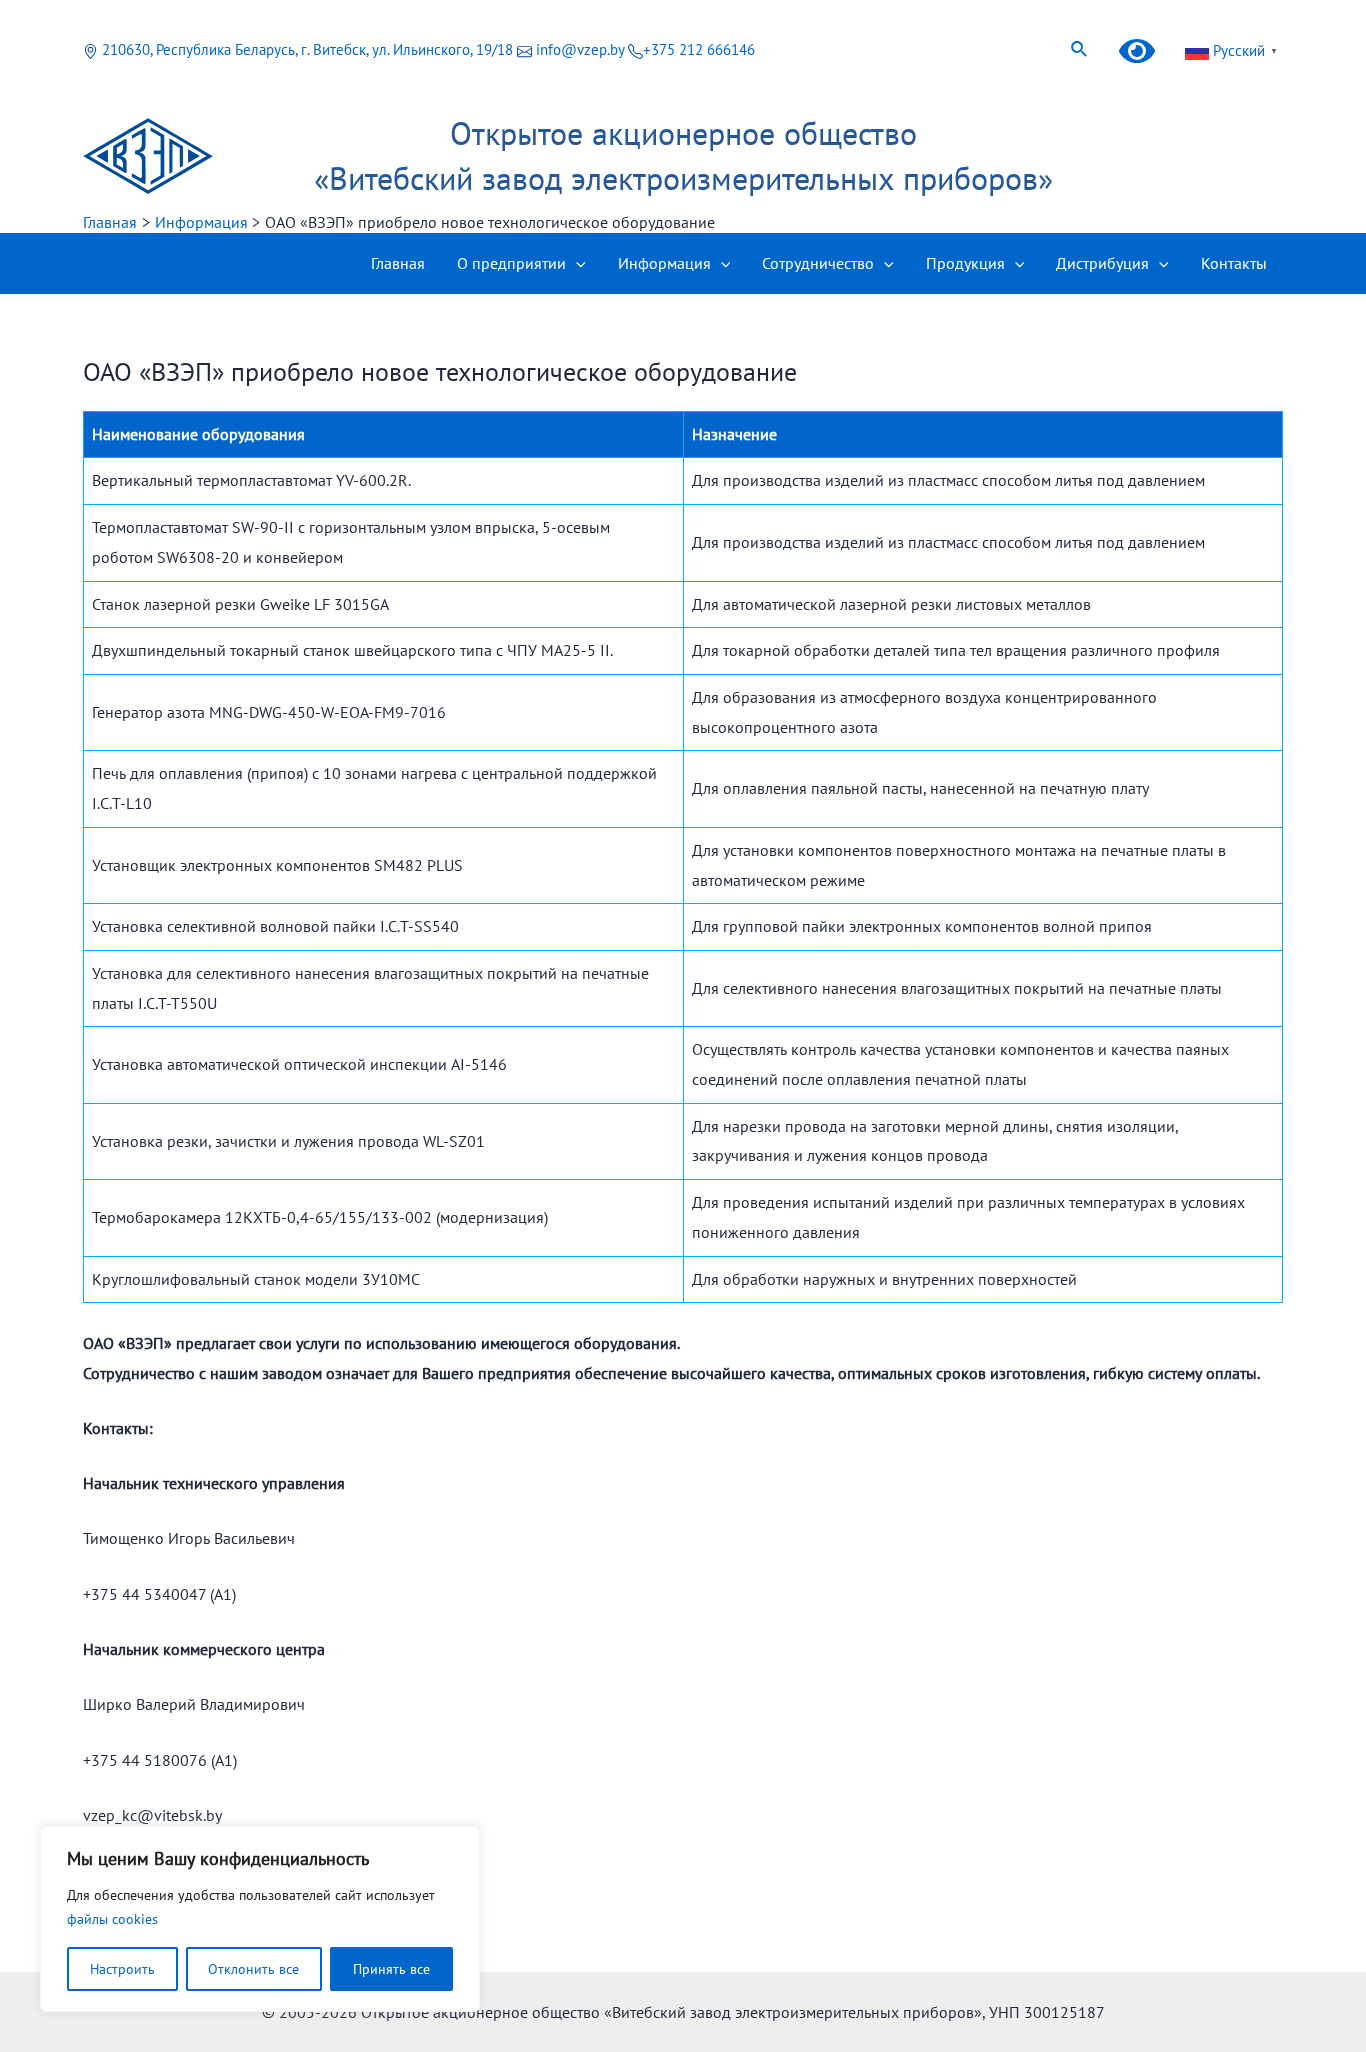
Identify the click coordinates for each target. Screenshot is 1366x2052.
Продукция (965, 263)
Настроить (122, 1969)
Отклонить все (253, 1969)
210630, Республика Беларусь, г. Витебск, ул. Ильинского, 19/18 (307, 49)
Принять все (391, 1969)
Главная (398, 263)
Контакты (1234, 263)
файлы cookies (112, 1919)
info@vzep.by (580, 49)
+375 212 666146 (699, 49)
